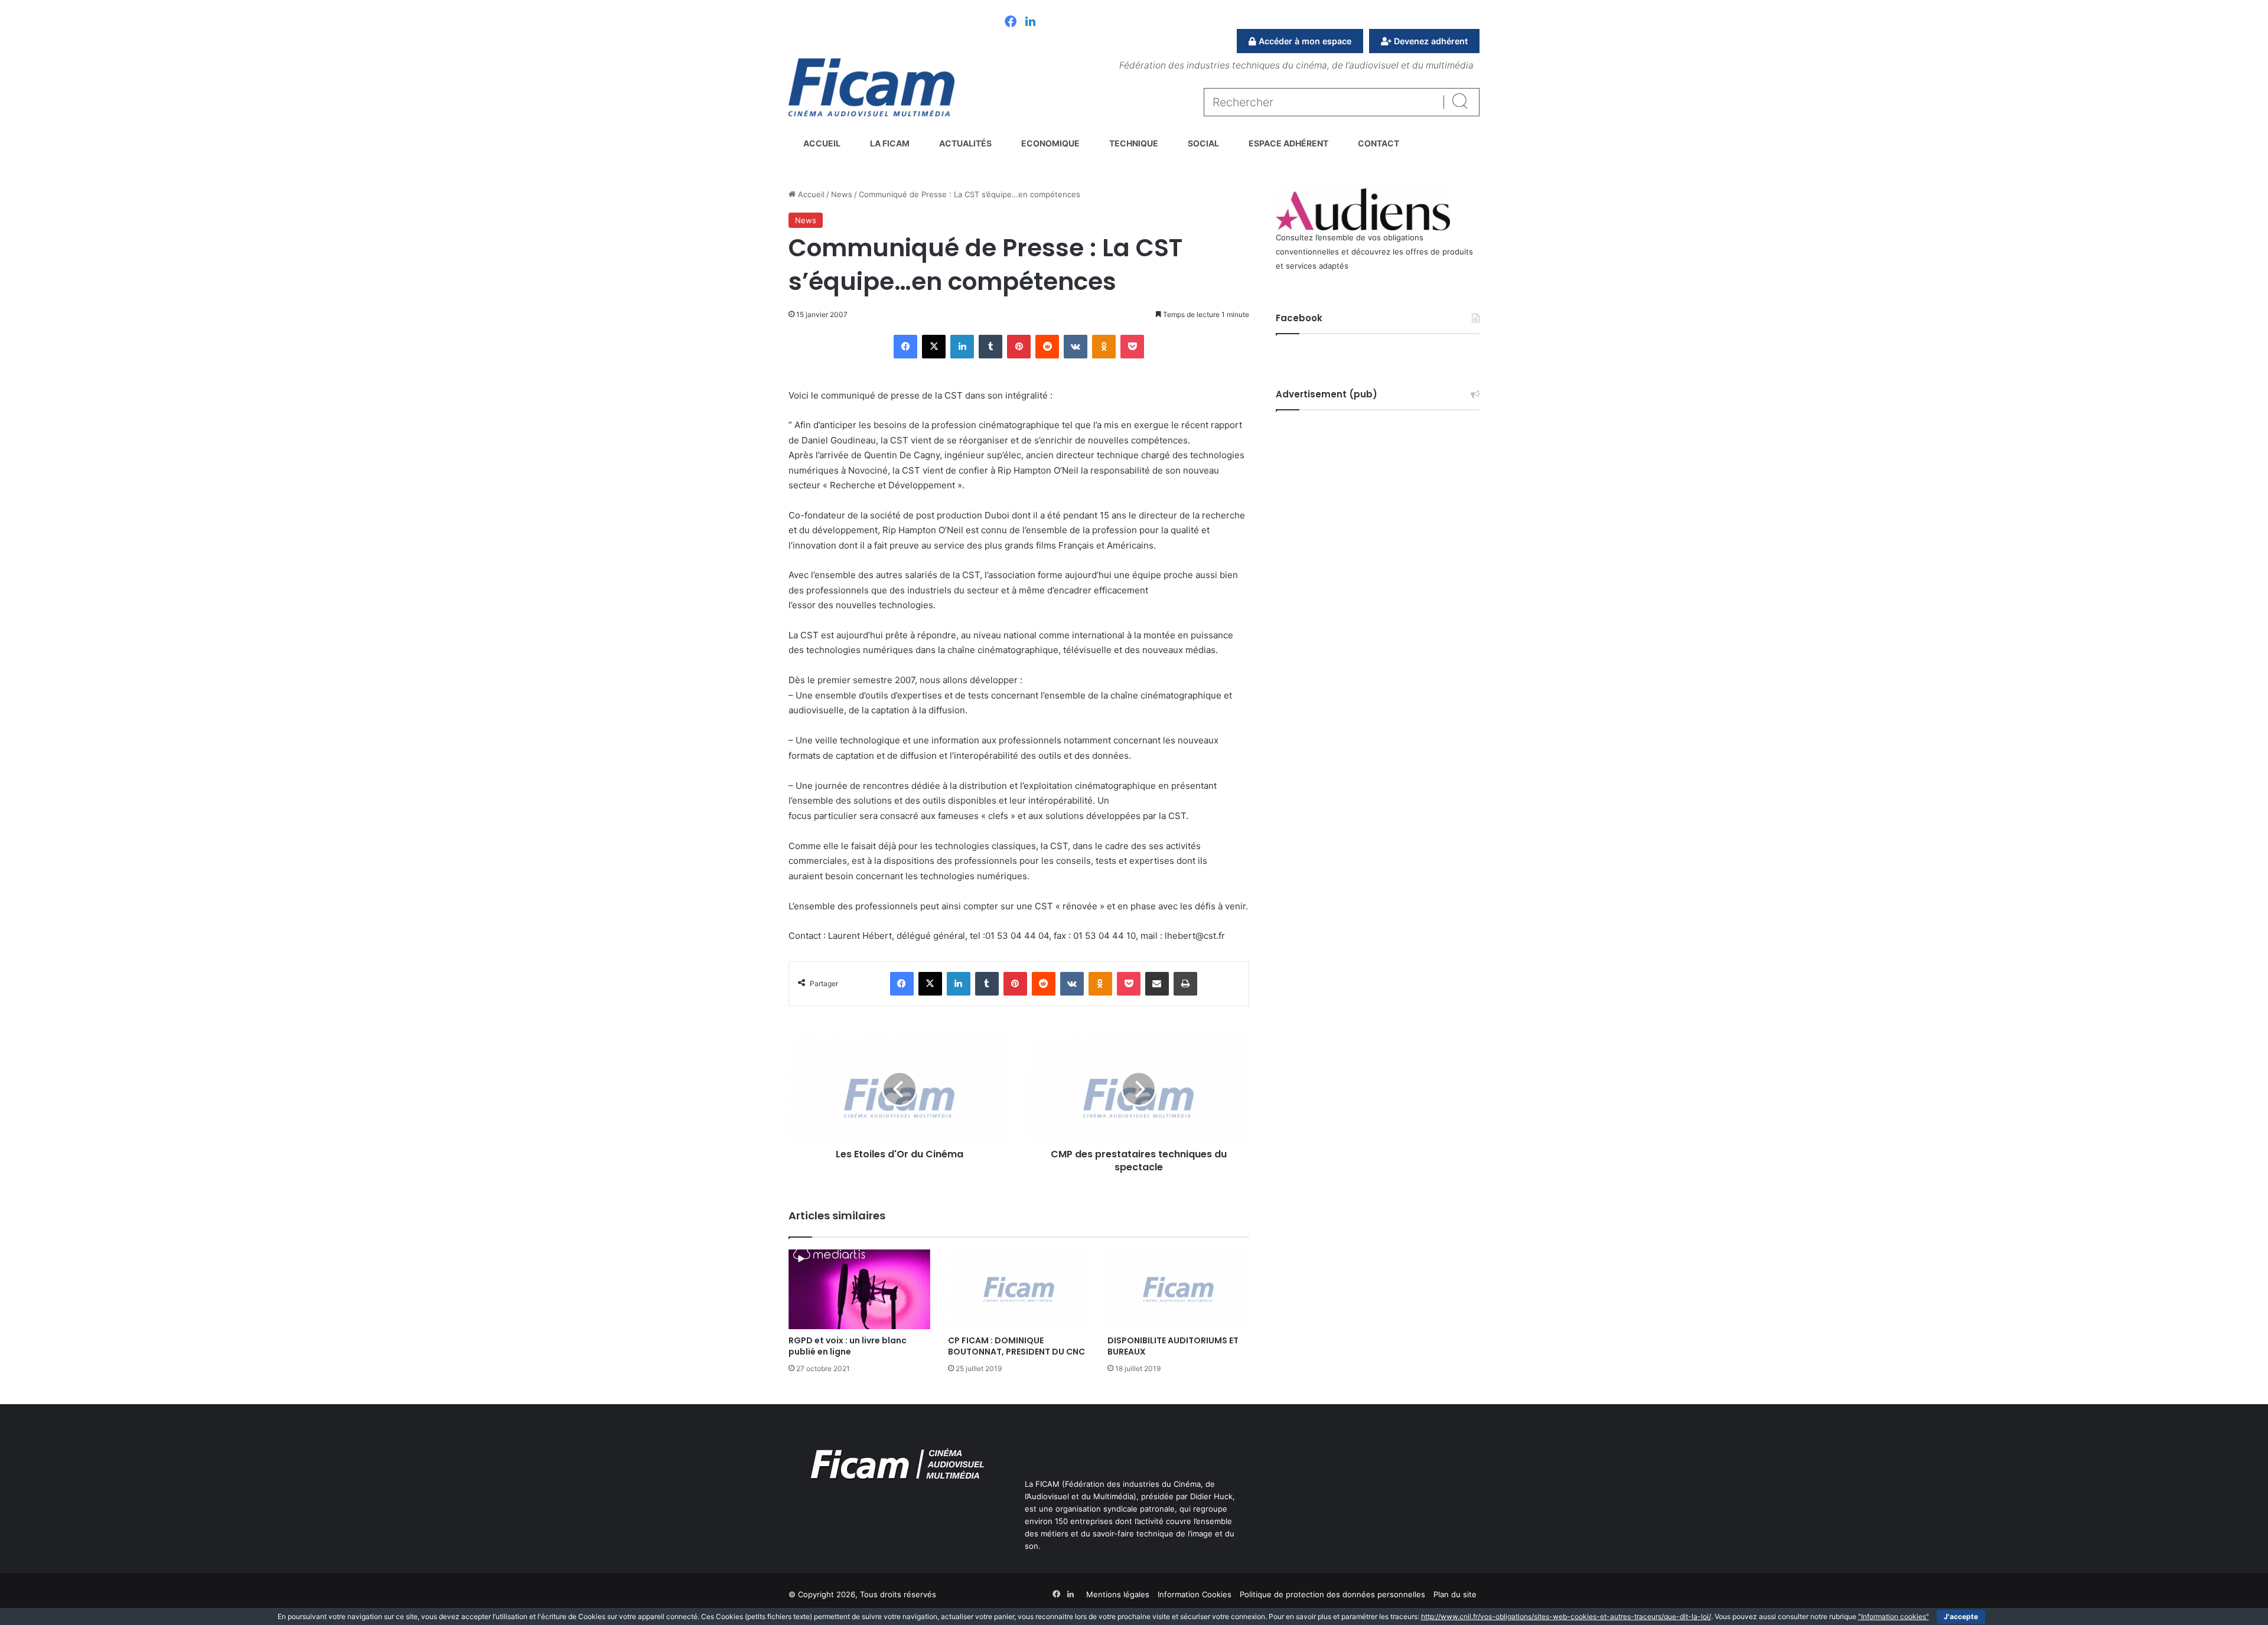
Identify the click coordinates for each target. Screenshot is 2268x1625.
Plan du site (1455, 1594)
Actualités (965, 143)
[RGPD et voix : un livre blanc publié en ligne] (859, 1289)
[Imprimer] (1185, 984)
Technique (1134, 143)
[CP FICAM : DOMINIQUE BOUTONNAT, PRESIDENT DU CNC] (1019, 1289)
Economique (1050, 143)
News (842, 194)
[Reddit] (1047, 347)
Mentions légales (1118, 1594)
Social (1203, 143)
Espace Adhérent (1288, 143)
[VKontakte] (1076, 347)
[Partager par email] (1157, 984)
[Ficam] (871, 87)
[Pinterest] (1019, 347)
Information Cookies (1195, 1594)
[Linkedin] (1030, 22)
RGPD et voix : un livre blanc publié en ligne (848, 1346)
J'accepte (1961, 1616)
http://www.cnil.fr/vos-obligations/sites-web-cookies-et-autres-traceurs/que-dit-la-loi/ (1566, 1616)
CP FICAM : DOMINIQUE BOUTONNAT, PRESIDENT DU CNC (1016, 1346)
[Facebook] (1011, 22)
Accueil (822, 143)
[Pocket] (1132, 347)
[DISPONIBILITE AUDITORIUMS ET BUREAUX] (1178, 1289)
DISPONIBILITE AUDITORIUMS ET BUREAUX (1173, 1346)
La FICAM (890, 143)
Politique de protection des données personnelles (1332, 1594)
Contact (1379, 143)
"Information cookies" (1894, 1616)
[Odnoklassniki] (1104, 347)
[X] (934, 347)
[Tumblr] (990, 347)
